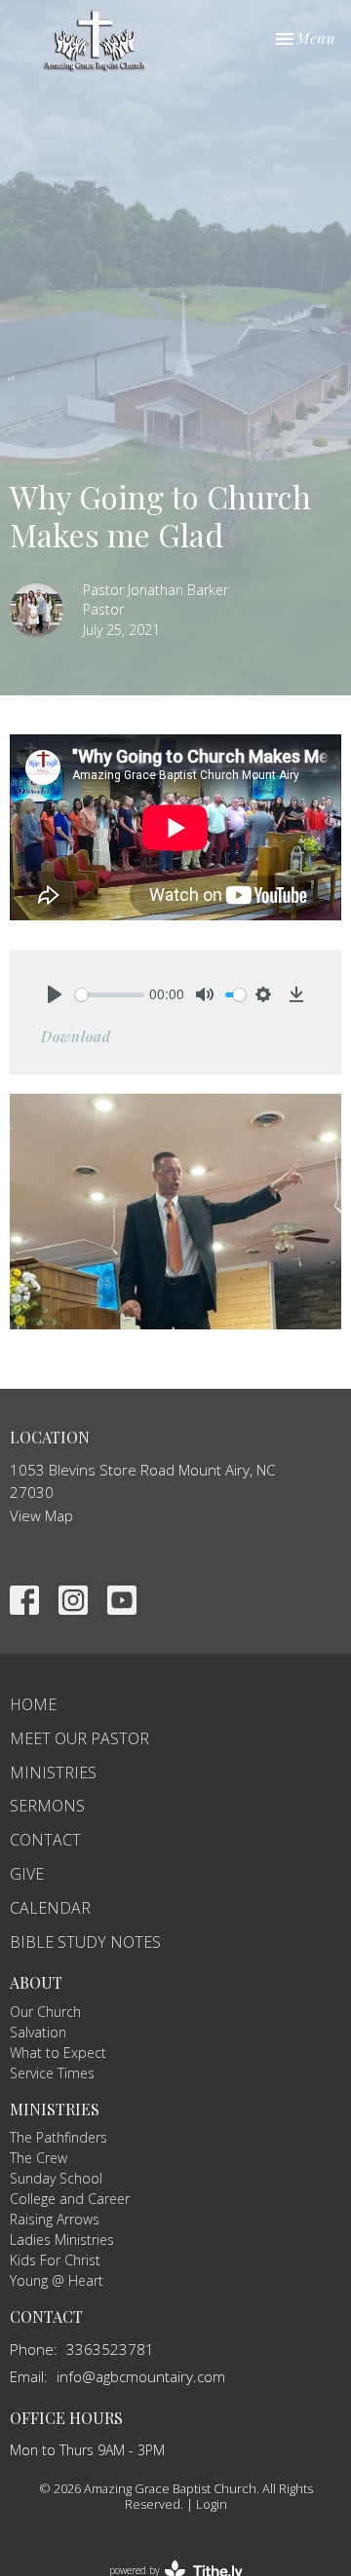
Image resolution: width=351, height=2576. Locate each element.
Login (212, 2504)
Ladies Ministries (62, 2240)
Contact (45, 1840)
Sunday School (56, 2178)
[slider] (110, 995)
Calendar (50, 1908)
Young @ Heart (57, 2280)
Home (33, 1704)
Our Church (45, 2012)
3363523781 (110, 2349)
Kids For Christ (55, 2260)
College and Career (70, 2199)
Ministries (53, 1773)
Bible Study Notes (85, 1942)
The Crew (39, 2158)
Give (27, 1874)
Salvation (38, 2032)
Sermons (47, 1806)
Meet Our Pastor (79, 1738)
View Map (41, 1515)
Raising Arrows (55, 2219)
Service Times (52, 2073)
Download (76, 1036)
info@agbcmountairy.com (141, 2376)
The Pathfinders (58, 2137)
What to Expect (58, 2053)
